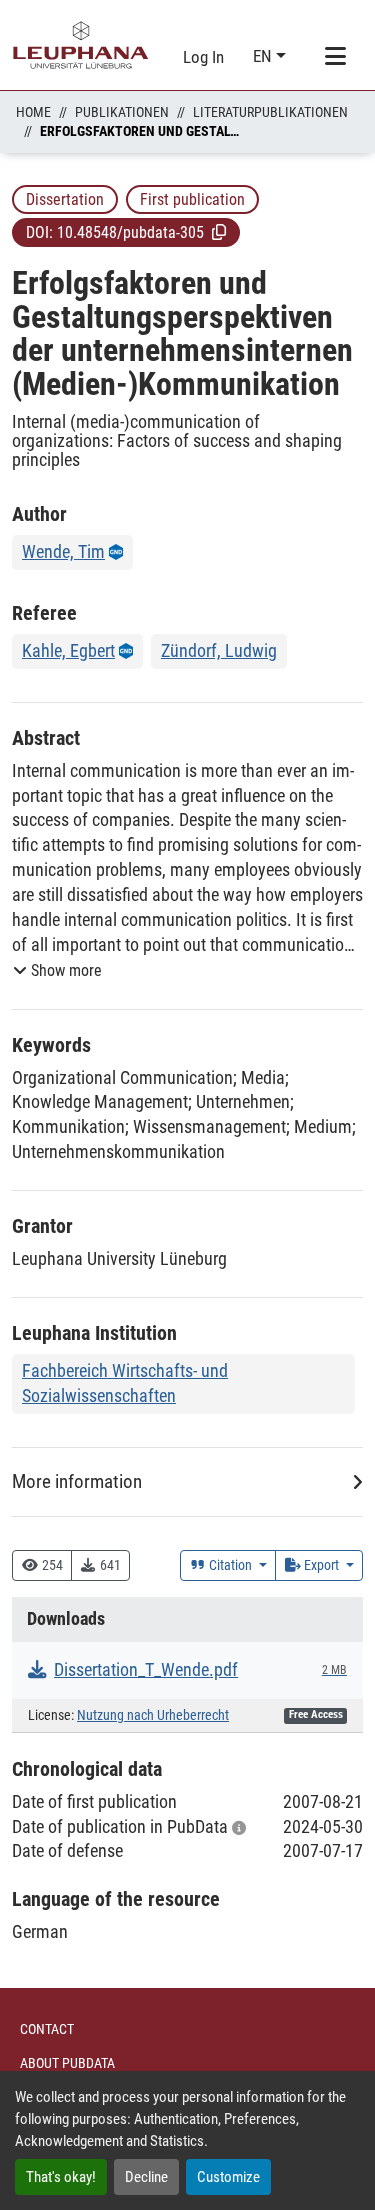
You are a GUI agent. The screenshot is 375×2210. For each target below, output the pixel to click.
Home (33, 112)
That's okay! (61, 2177)
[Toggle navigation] (335, 57)
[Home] (81, 45)
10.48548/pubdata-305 (130, 232)
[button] (219, 232)
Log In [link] (203, 57)
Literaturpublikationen (270, 112)
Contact (47, 2029)
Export (321, 1565)
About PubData (67, 2063)
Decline (146, 2177)
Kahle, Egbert (68, 650)
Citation (230, 1565)
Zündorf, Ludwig (219, 650)
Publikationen (122, 112)
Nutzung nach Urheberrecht (153, 1715)
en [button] (264, 56)
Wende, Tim (63, 551)
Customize (228, 2177)
